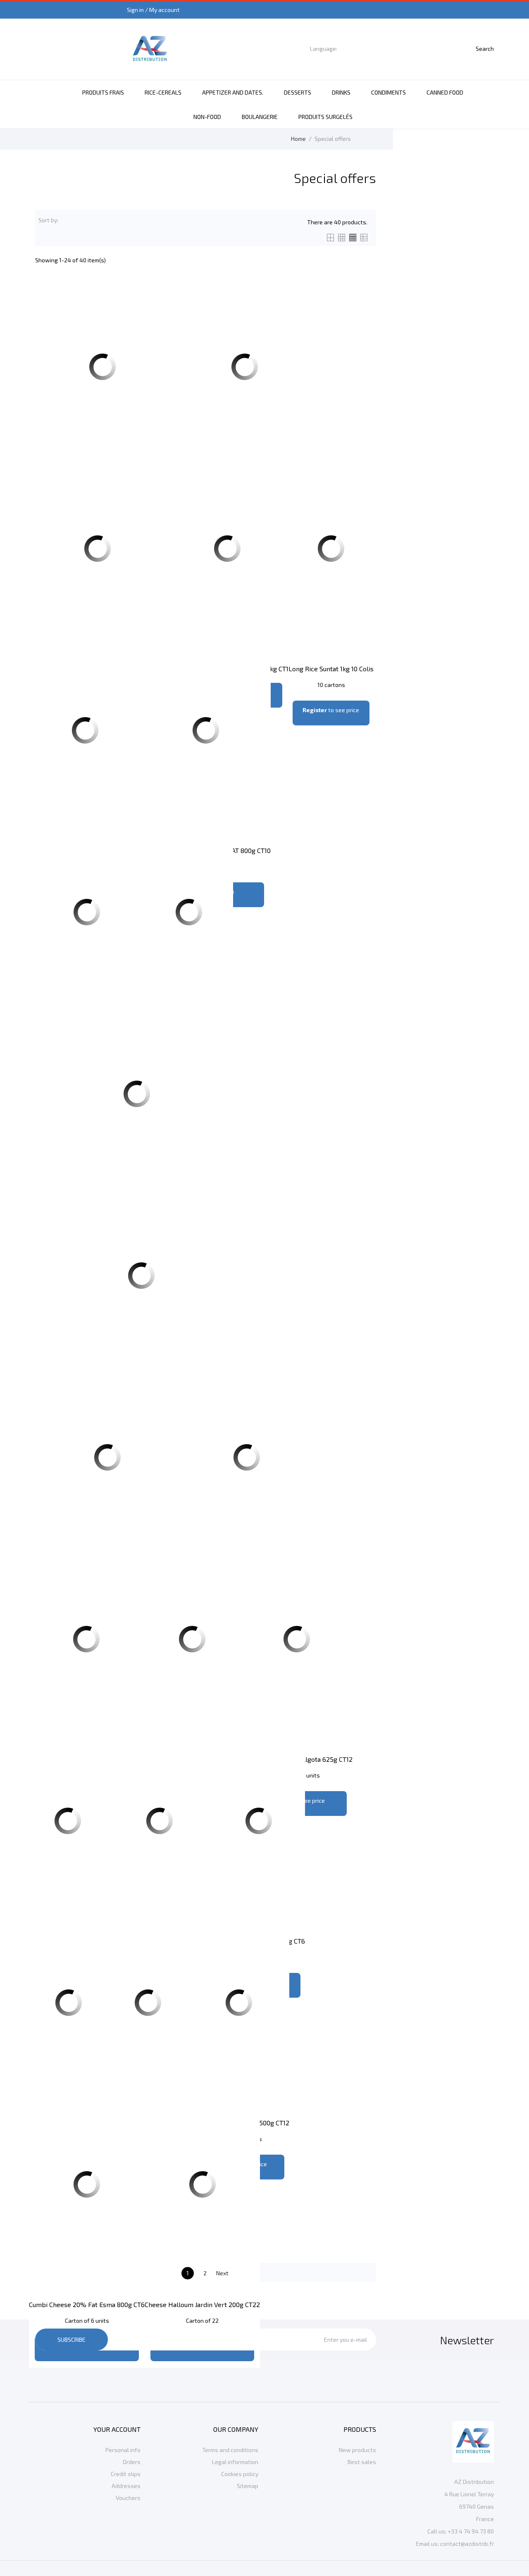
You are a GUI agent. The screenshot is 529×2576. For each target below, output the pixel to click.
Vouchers (128, 2498)
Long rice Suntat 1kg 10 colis (331, 669)
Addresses (126, 2486)
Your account (117, 2429)
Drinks (341, 92)
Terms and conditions (230, 2450)
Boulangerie (260, 117)
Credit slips (126, 2474)
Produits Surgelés (325, 117)
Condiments (388, 92)
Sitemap (248, 2486)
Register (315, 710)
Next (227, 2274)
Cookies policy (240, 2474)
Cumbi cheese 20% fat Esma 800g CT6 (87, 2304)
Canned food (445, 92)
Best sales (362, 2462)
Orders (132, 2462)
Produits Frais (103, 92)
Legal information (235, 2462)
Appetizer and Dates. (233, 92)
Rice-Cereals (163, 92)
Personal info (123, 2450)
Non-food (207, 117)
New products (357, 2450)
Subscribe (71, 2340)
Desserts (298, 92)
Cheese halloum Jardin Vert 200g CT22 (202, 2304)
